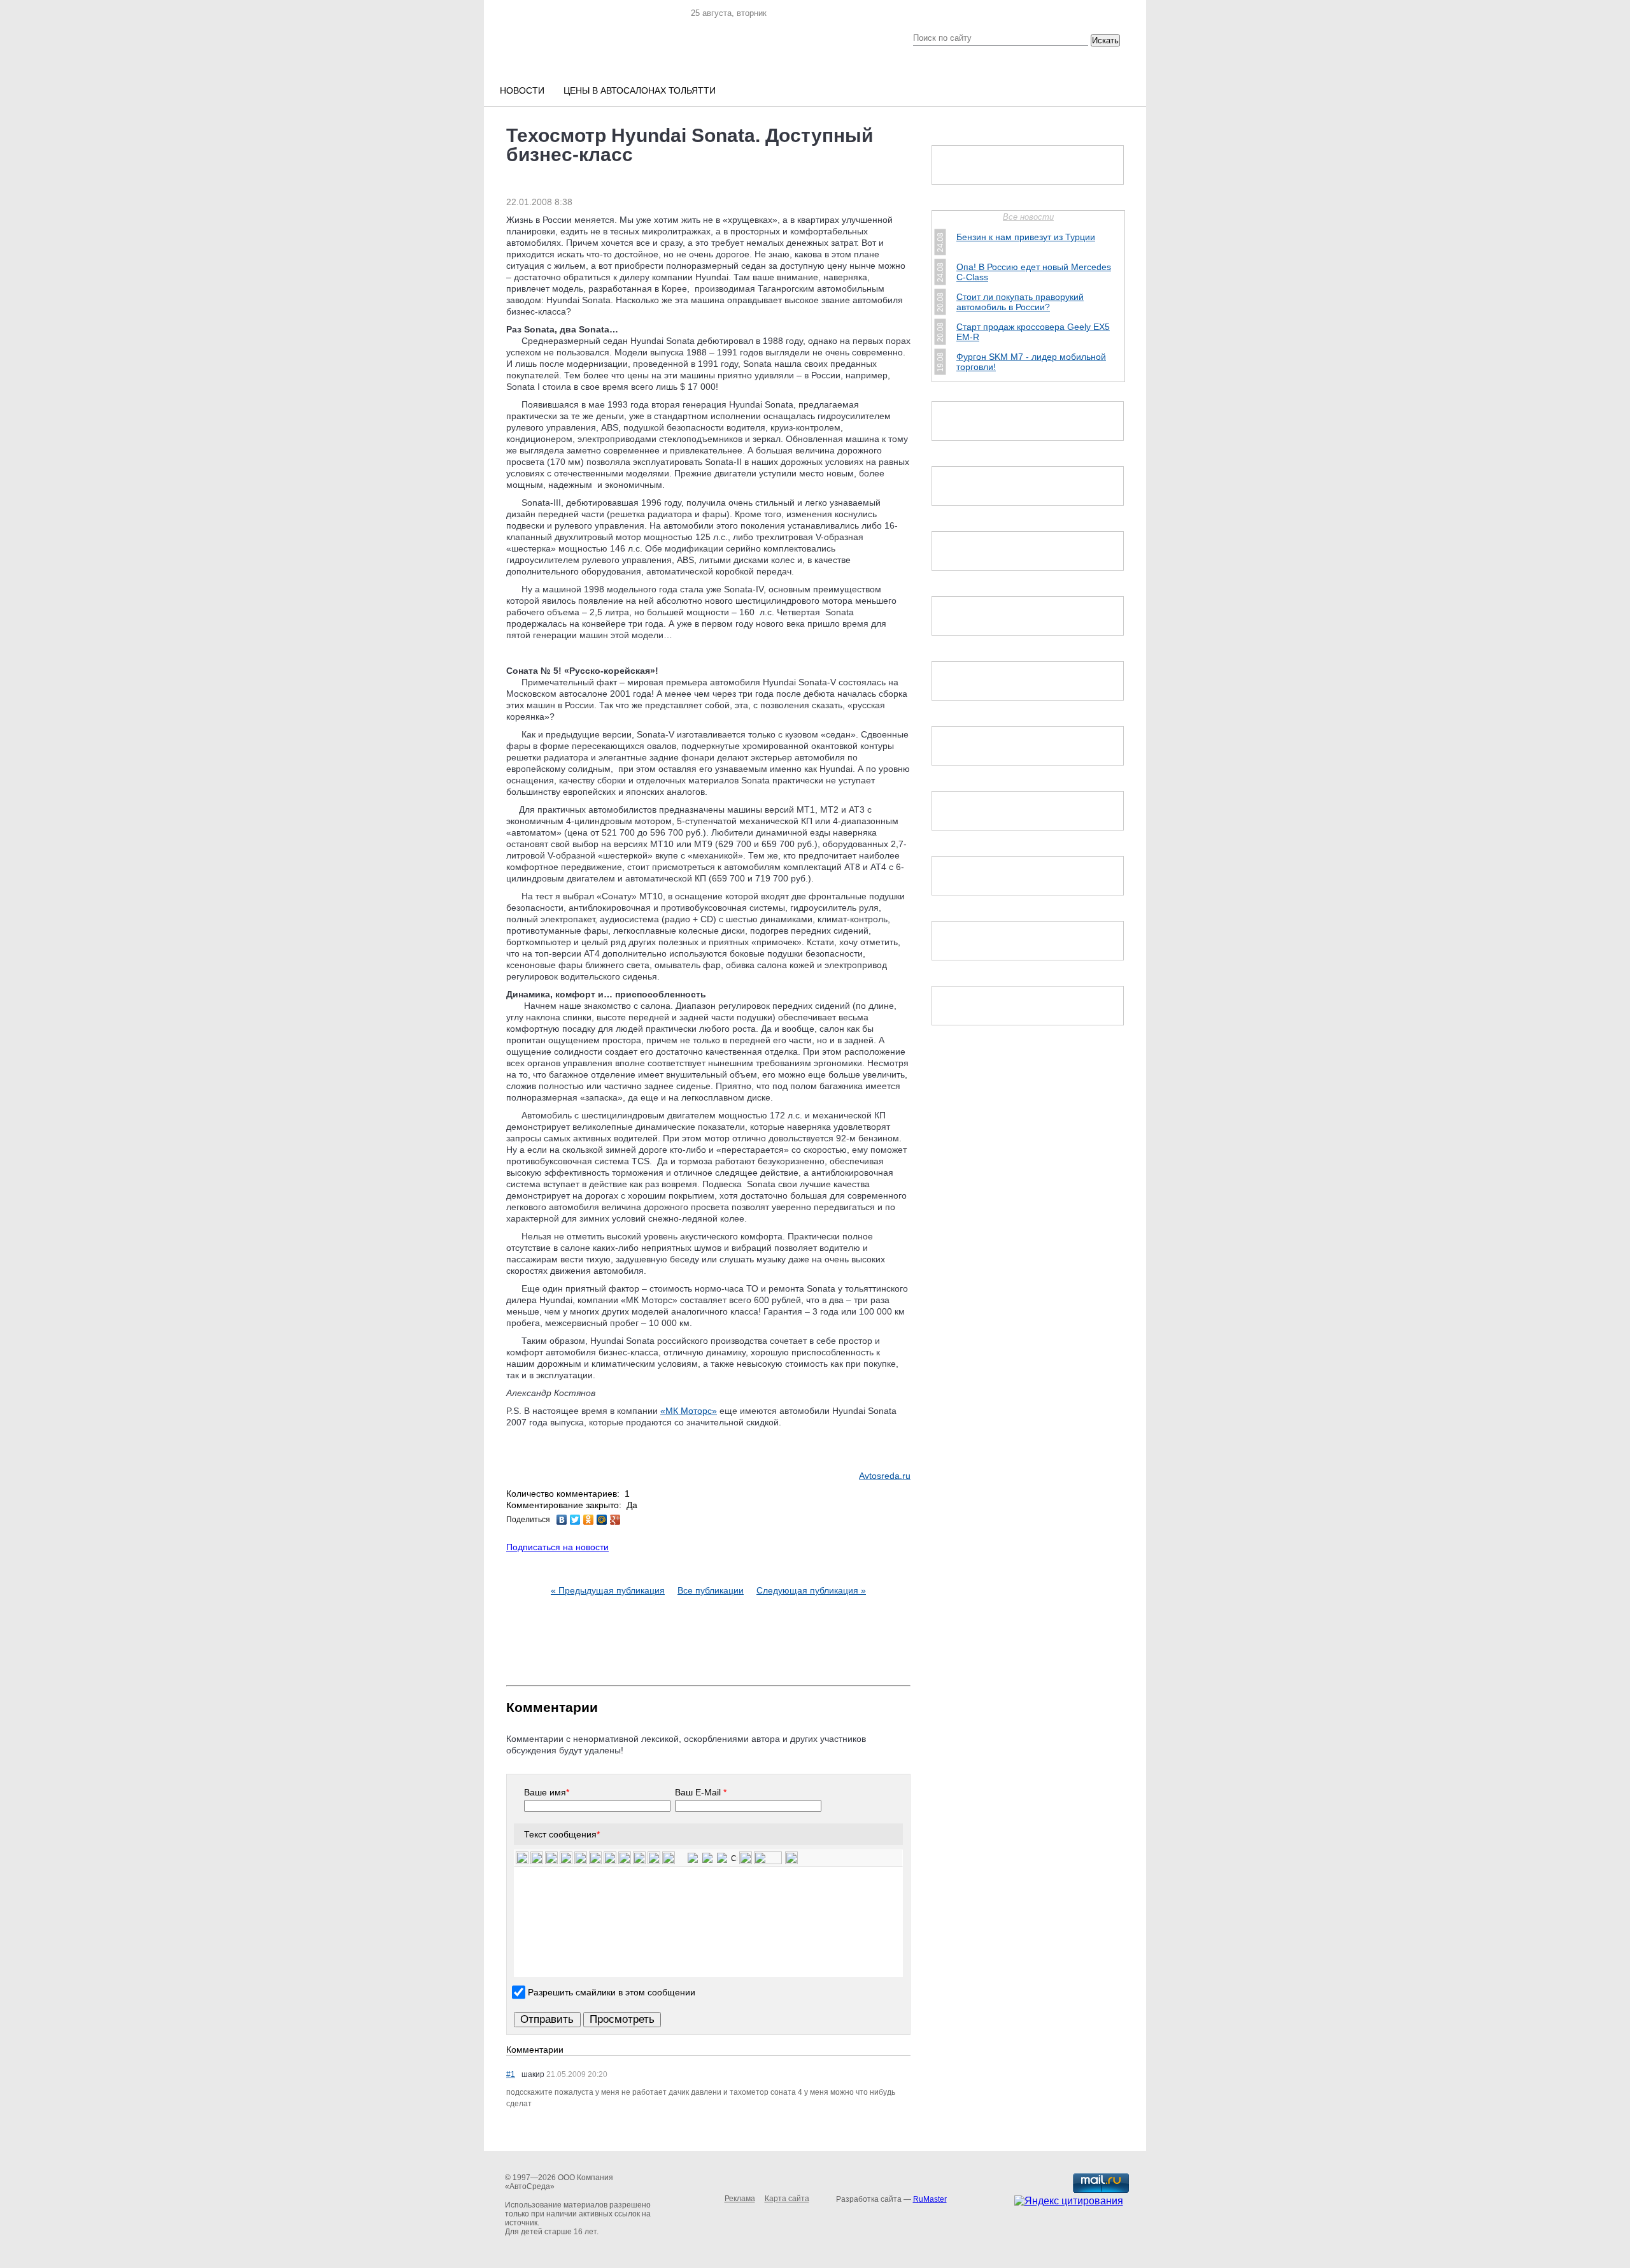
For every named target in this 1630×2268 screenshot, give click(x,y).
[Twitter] (575, 1520)
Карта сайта (787, 2199)
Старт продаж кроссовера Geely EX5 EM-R (1033, 332)
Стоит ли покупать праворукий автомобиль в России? (1020, 302)
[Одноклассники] (589, 1520)
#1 (511, 2074)
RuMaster (930, 2199)
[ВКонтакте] (562, 1520)
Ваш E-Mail (701, 1792)
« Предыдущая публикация (608, 1590)
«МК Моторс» (689, 1411)
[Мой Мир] (602, 1520)
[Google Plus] (615, 1520)
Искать (1105, 40)
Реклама (740, 2199)
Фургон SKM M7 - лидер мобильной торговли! (1031, 362)
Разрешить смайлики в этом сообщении (612, 1992)
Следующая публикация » (811, 1590)
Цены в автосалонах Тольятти (640, 90)
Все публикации (711, 1590)
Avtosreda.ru (885, 1476)
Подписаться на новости (557, 1547)
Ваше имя (547, 1792)
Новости (522, 90)
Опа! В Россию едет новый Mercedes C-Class (1034, 272)
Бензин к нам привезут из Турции (1026, 237)
